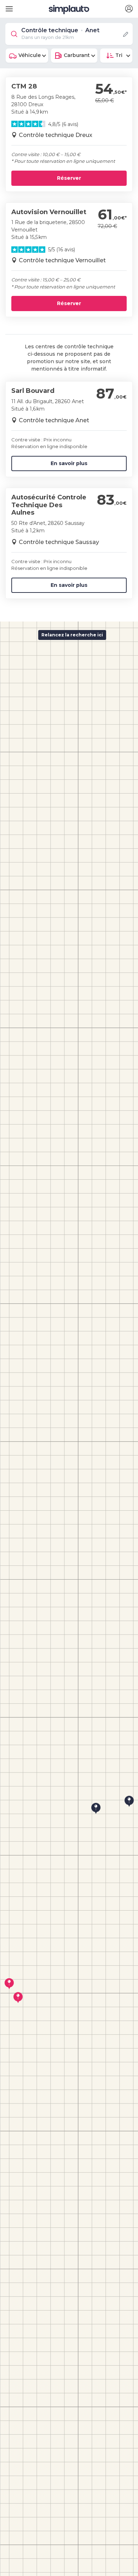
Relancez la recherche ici (72, 635)
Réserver (69, 178)
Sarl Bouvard (33, 391)
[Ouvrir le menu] (8, 6)
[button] (129, 9)
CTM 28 (24, 86)
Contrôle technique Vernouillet (62, 260)
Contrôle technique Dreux (56, 135)
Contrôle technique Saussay (59, 542)
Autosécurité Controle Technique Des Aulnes (49, 505)
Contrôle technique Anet (54, 420)
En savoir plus (69, 463)
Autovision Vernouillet (49, 212)
